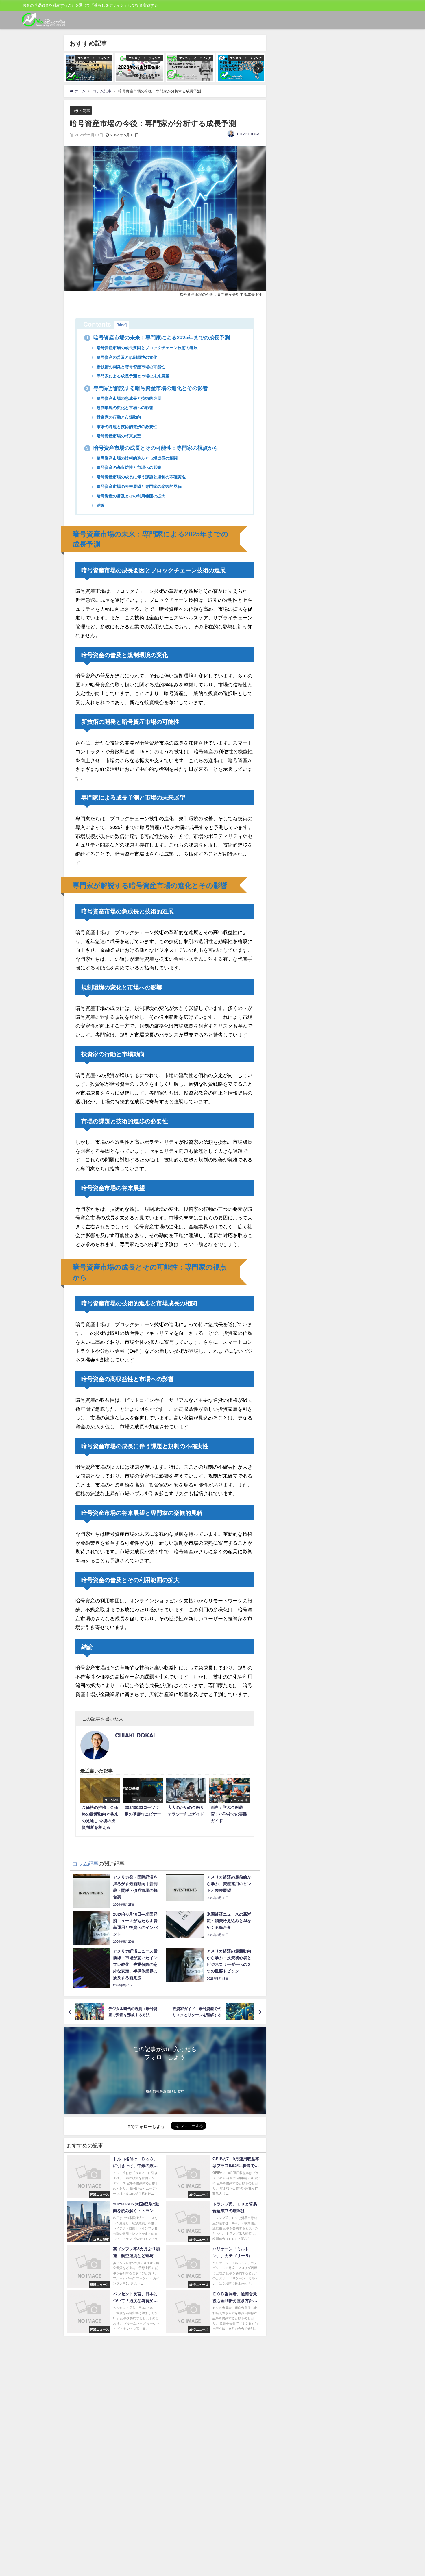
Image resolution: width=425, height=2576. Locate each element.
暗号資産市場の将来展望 (118, 436)
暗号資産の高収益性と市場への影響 (128, 467)
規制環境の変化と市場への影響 (124, 407)
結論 (100, 505)
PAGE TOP (411, 2493)
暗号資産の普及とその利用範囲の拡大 (130, 496)
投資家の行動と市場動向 (118, 417)
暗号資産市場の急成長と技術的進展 (128, 398)
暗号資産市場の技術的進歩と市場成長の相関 (136, 458)
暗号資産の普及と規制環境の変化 (126, 357)
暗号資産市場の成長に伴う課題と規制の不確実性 (141, 477)
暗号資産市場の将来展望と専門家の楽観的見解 (138, 486)
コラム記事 (81, 111)
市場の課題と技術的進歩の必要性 (126, 426)
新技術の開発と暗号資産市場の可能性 (130, 367)
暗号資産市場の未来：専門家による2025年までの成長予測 (158, 337)
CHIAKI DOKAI (249, 134)
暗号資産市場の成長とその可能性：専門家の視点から (152, 448)
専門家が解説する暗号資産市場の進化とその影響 (147, 388)
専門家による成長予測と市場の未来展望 (132, 376)
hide (122, 325)
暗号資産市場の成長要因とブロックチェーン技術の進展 (147, 347)
